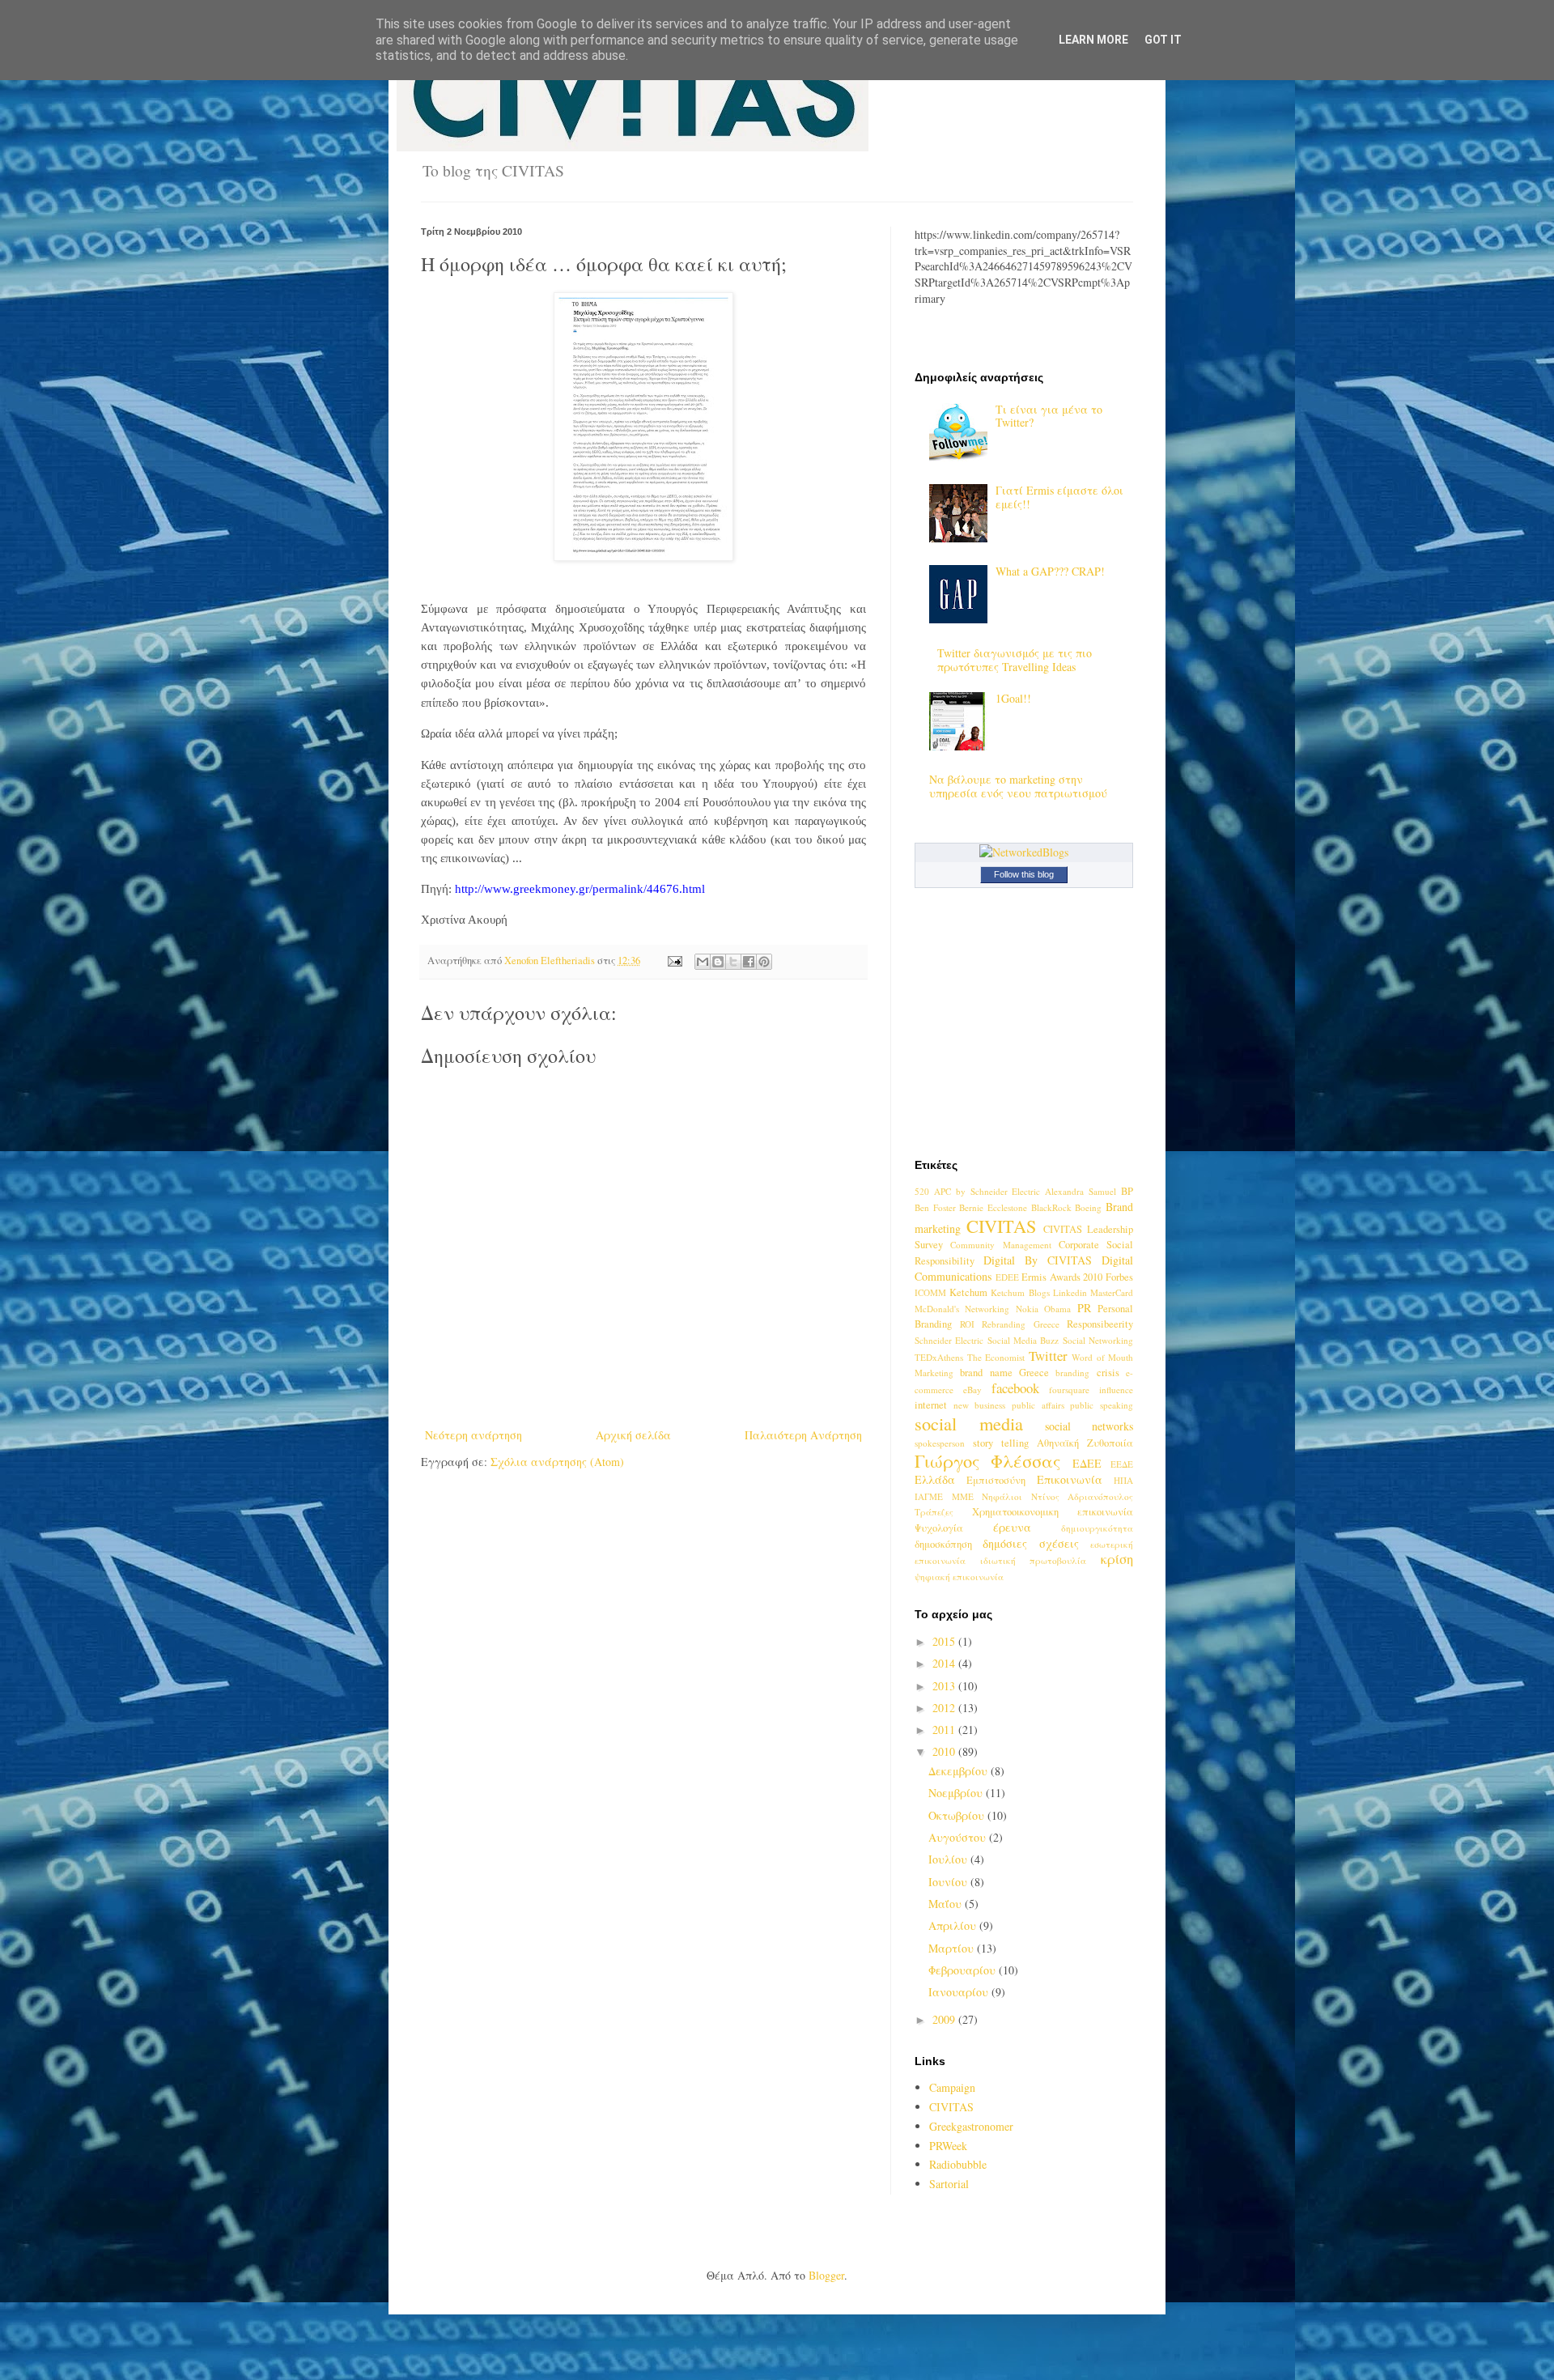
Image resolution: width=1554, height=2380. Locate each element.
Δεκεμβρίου (960, 1771)
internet (931, 1405)
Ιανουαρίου (960, 1992)
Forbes (1119, 1277)
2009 (945, 2019)
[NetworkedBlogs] (1024, 852)
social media (969, 1423)
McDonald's (937, 1309)
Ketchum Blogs (1020, 1292)
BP (1127, 1191)
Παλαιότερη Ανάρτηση (803, 1435)
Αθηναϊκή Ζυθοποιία (1085, 1443)
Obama (1057, 1309)
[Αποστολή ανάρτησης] (674, 960)
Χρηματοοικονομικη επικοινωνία (1053, 1512)
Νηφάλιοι (1002, 1496)
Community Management (1000, 1245)
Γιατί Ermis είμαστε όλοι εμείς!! (1059, 497)
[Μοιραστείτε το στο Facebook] (749, 962)
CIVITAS (1001, 1226)
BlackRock (1051, 1207)
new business (980, 1405)
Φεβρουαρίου (964, 1970)
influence (1116, 1390)
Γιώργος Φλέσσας (988, 1460)
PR (1084, 1308)
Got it (1163, 40)
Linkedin (1070, 1292)
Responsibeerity (1100, 1324)
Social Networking (1098, 1340)
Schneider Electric (949, 1340)
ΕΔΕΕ (1087, 1463)
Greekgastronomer (971, 2126)
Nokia (1027, 1309)
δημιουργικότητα (1097, 1528)
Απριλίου (954, 1925)
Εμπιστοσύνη (996, 1480)
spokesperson (940, 1443)
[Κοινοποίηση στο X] (733, 962)
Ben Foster (935, 1207)
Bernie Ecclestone (993, 1207)
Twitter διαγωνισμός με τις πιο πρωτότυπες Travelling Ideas (1015, 660)
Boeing (1088, 1207)
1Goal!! (1013, 698)
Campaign (952, 2087)
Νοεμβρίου (957, 1793)
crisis (1108, 1373)
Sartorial (949, 2184)
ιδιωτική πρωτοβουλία (1034, 1560)
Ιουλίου (949, 1859)
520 (922, 1191)
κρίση (1117, 1559)
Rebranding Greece (1021, 1324)
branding (1072, 1373)
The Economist (996, 1357)
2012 (945, 1708)
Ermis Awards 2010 (1062, 1277)
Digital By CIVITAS (1038, 1260)
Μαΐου (947, 1904)
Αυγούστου (959, 1837)
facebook (1015, 1388)
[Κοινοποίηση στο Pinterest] (764, 962)
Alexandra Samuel (1081, 1191)
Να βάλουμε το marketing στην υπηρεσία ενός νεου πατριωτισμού (1018, 786)
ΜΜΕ (963, 1496)
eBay (972, 1390)
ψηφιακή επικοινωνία (959, 1577)
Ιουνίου (949, 1882)
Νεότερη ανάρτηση (473, 1435)
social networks (1089, 1426)
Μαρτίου (953, 1948)
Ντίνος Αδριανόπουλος (1083, 1496)
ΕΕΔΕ (1122, 1464)
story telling (1001, 1443)
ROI (967, 1324)
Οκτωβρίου (958, 1815)
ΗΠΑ (1123, 1480)
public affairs (1038, 1405)
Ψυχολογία (939, 1528)
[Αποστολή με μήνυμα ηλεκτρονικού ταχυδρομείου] (703, 962)
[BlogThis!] (718, 962)
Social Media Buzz (1023, 1340)
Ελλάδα (935, 1479)
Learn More (1093, 40)
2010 (945, 1751)
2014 (945, 1663)
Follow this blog (1024, 874)
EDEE (1007, 1277)
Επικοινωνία (1070, 1479)
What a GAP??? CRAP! (1050, 571)
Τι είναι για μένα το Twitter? (1049, 416)
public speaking (1102, 1405)
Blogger (826, 2275)
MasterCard (1112, 1292)
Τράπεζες (934, 1512)
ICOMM (930, 1292)
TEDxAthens (939, 1357)
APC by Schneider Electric (987, 1191)
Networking (987, 1309)
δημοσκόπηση (943, 1544)
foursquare (1069, 1390)
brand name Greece (1004, 1373)
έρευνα (1012, 1527)
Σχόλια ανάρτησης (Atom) (557, 1462)
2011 (945, 1730)
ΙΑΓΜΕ (929, 1496)
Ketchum (968, 1292)
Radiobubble (958, 2164)
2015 (945, 1641)
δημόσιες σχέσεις (1030, 1543)
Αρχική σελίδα (633, 1435)
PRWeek (948, 2146)
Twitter (1048, 1356)
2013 (945, 1686)
